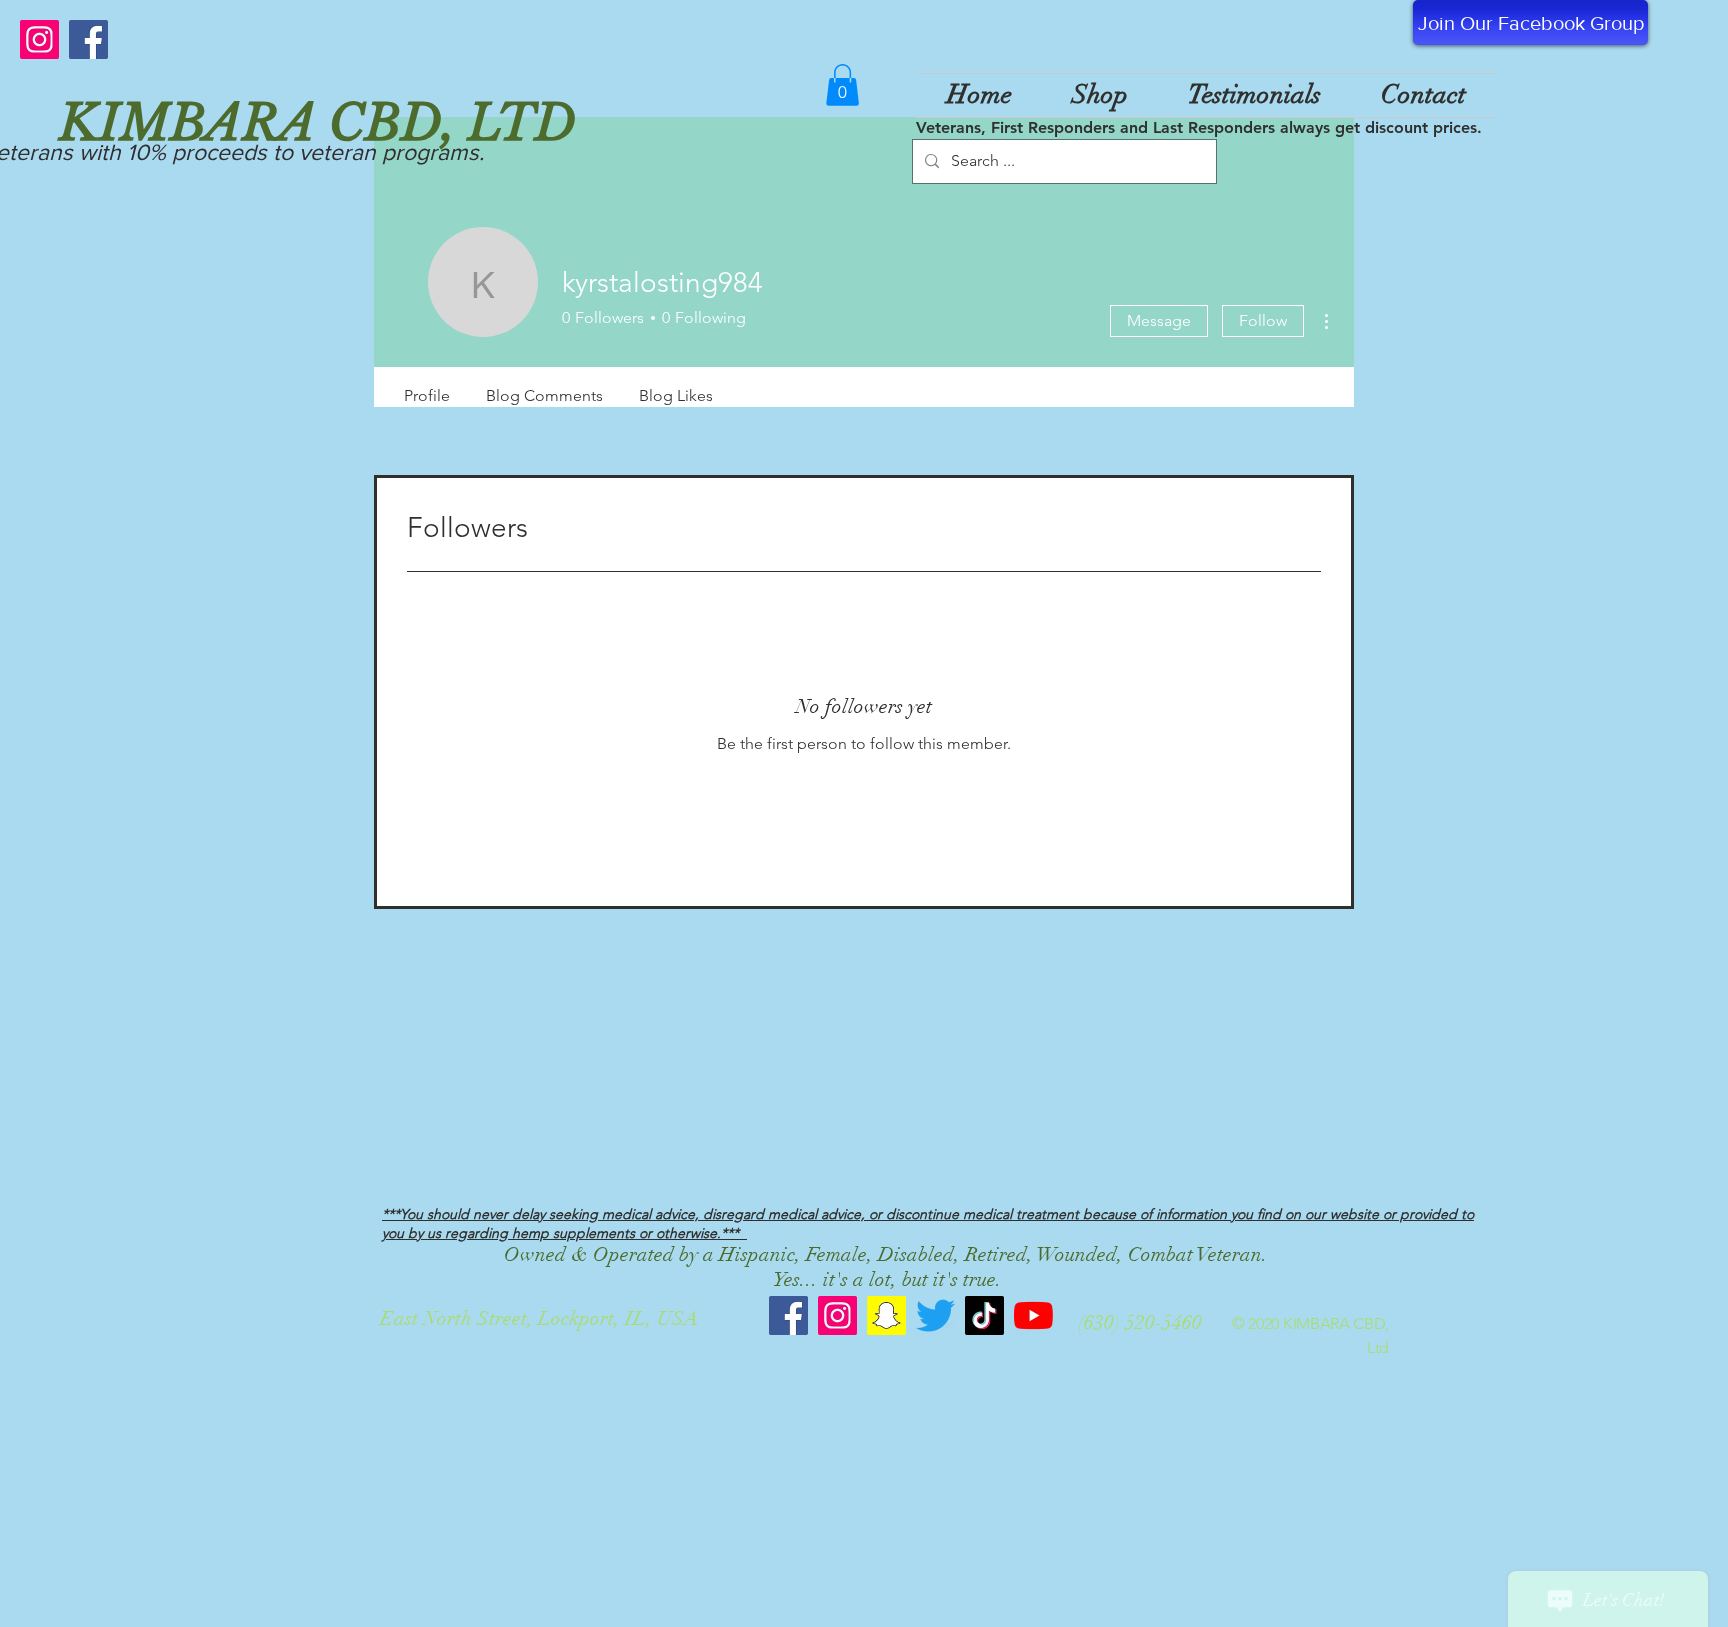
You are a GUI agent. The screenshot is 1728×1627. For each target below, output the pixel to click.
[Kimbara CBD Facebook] (788, 1315)
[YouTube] (1033, 1315)
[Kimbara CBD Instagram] (837, 1315)
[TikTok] (984, 1315)
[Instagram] (39, 39)
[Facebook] (88, 39)
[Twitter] (935, 1315)
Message (1159, 320)
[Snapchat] (886, 1315)
